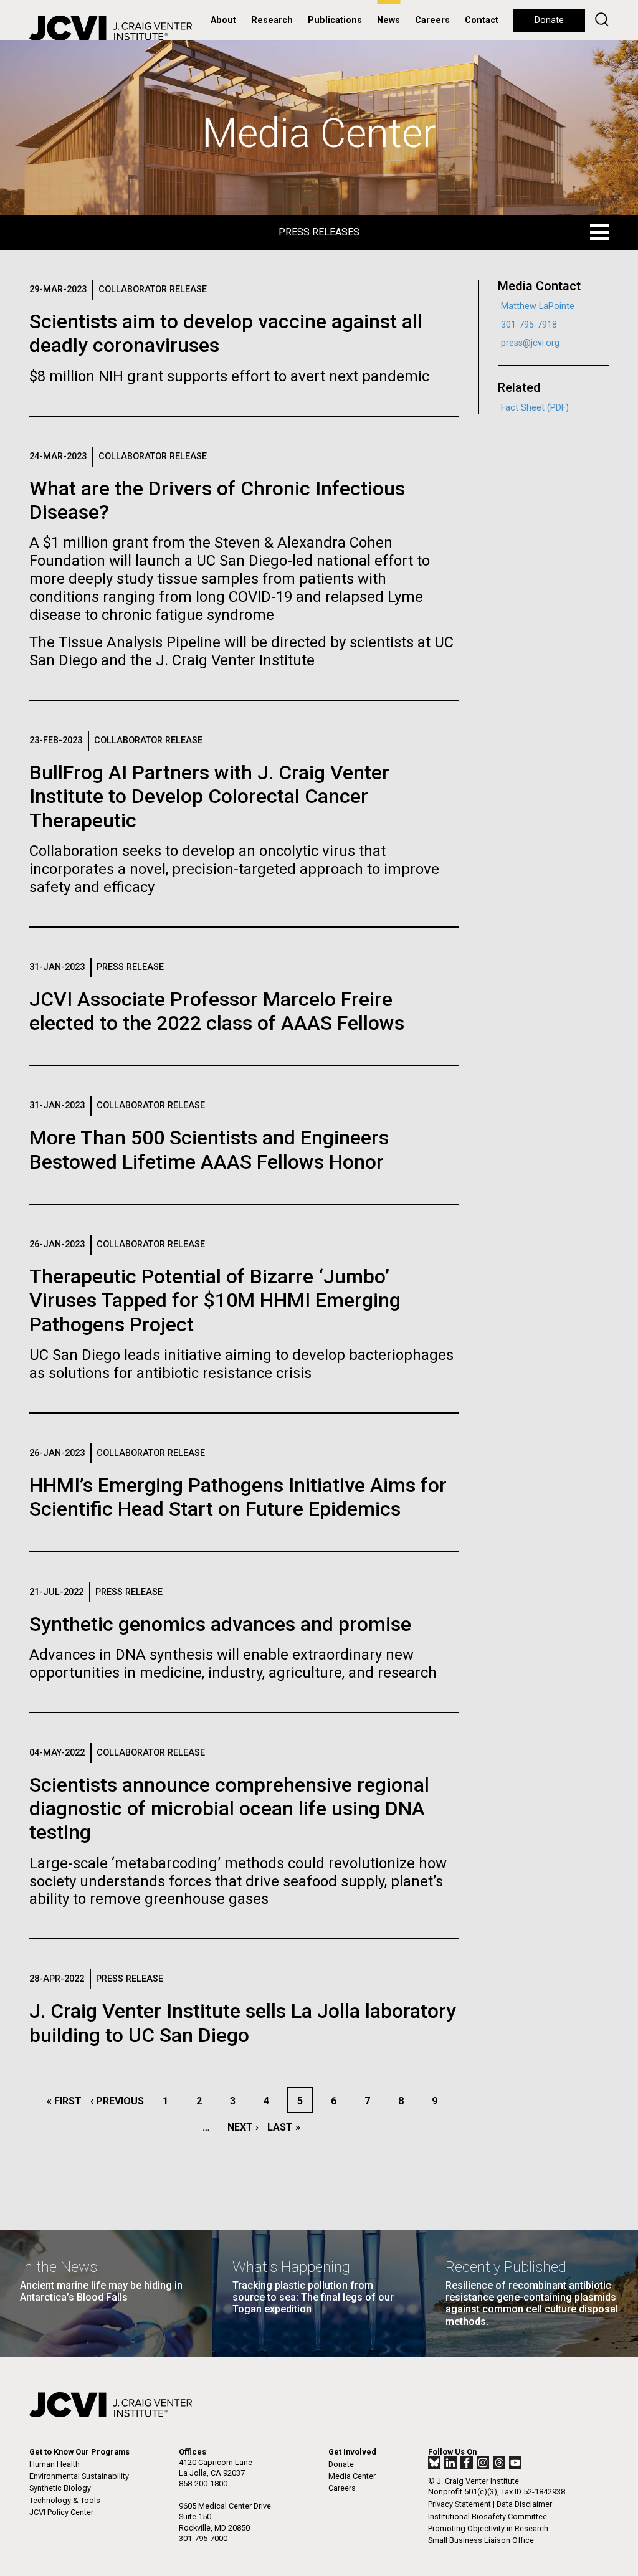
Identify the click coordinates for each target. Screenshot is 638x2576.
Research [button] (272, 20)
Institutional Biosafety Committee (488, 2517)
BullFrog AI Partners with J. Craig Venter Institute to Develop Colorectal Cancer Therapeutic (209, 796)
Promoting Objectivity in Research (488, 2528)
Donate (549, 20)
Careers (432, 20)
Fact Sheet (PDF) (535, 408)
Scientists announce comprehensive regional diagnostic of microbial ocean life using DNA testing (229, 1809)
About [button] (223, 20)
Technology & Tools (65, 2500)
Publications (335, 20)
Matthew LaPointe (538, 306)
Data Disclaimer (524, 2504)
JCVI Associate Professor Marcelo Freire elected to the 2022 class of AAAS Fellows (217, 1011)
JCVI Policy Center (61, 2512)
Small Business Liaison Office (481, 2540)
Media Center (352, 2476)
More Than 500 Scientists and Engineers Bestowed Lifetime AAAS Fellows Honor (209, 1149)
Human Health (55, 2464)
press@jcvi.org (530, 343)
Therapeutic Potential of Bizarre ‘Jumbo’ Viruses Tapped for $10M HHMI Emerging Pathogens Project (215, 1300)
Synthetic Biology (60, 2488)
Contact (482, 20)
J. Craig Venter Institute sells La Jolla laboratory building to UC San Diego (243, 2023)
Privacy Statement (459, 2504)
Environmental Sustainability (79, 2476)
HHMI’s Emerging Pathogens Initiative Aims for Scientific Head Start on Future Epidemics (238, 1497)
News (388, 20)
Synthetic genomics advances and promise (220, 1624)
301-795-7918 (529, 325)
